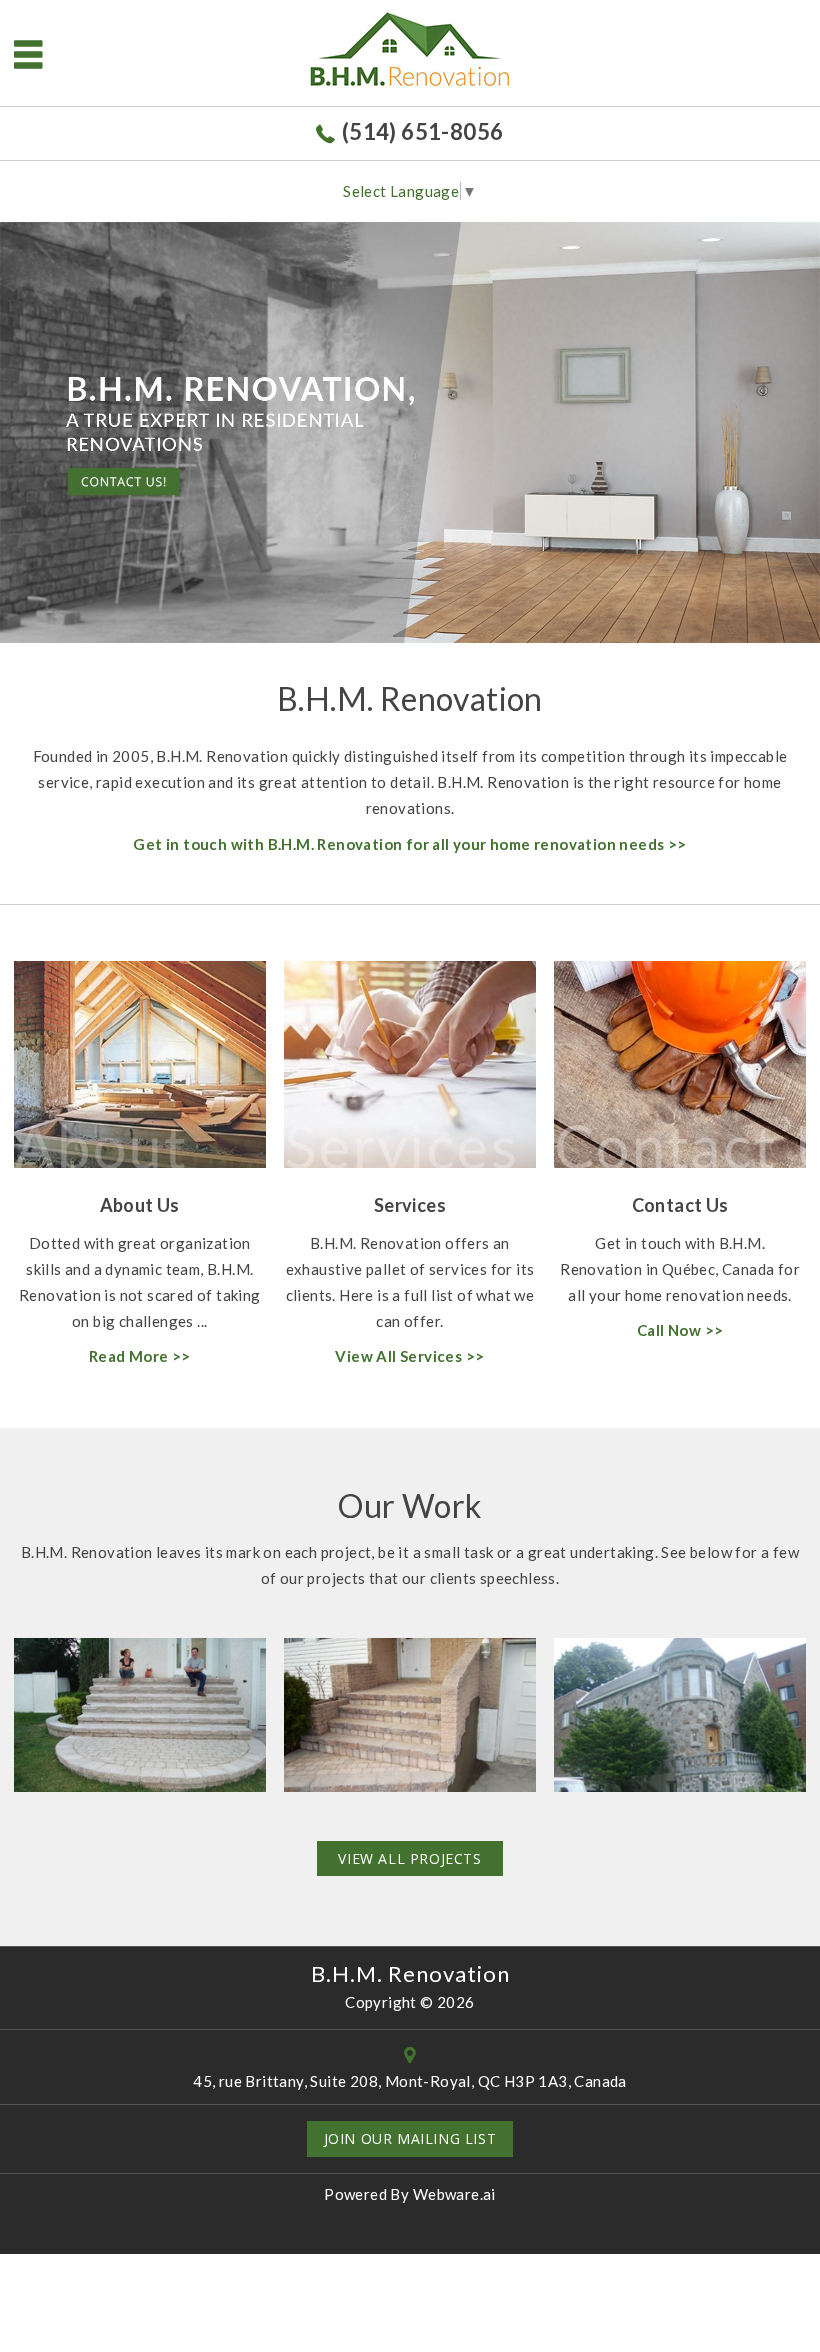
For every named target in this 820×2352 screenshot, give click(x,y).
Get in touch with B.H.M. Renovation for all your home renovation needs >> (409, 844)
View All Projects (409, 1858)
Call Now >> (680, 1330)
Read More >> (140, 1356)
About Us (140, 1205)
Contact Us (680, 1205)
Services (410, 1205)
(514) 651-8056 (422, 131)
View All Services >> (409, 1356)
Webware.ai (454, 2194)
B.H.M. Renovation (410, 1973)
